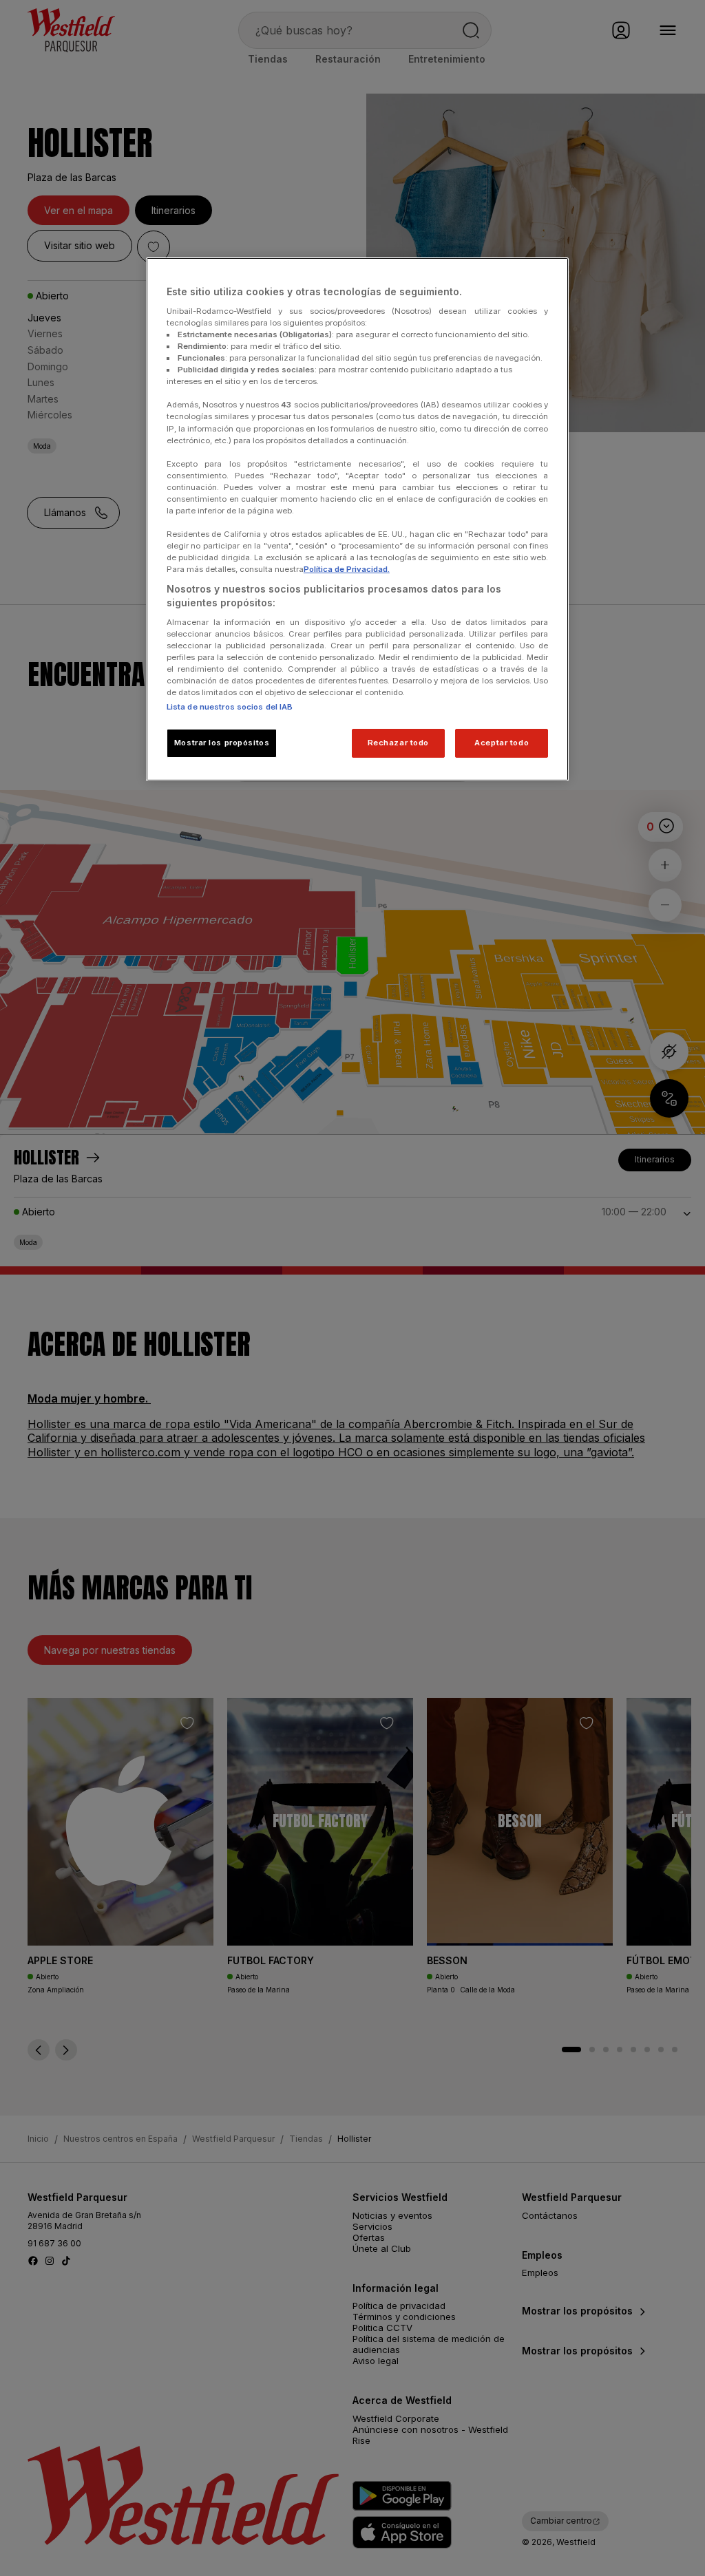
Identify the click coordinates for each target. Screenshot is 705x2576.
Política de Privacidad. (347, 569)
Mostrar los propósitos (222, 743)
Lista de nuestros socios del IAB (230, 707)
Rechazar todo (398, 743)
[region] (357, 519)
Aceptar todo (502, 743)
